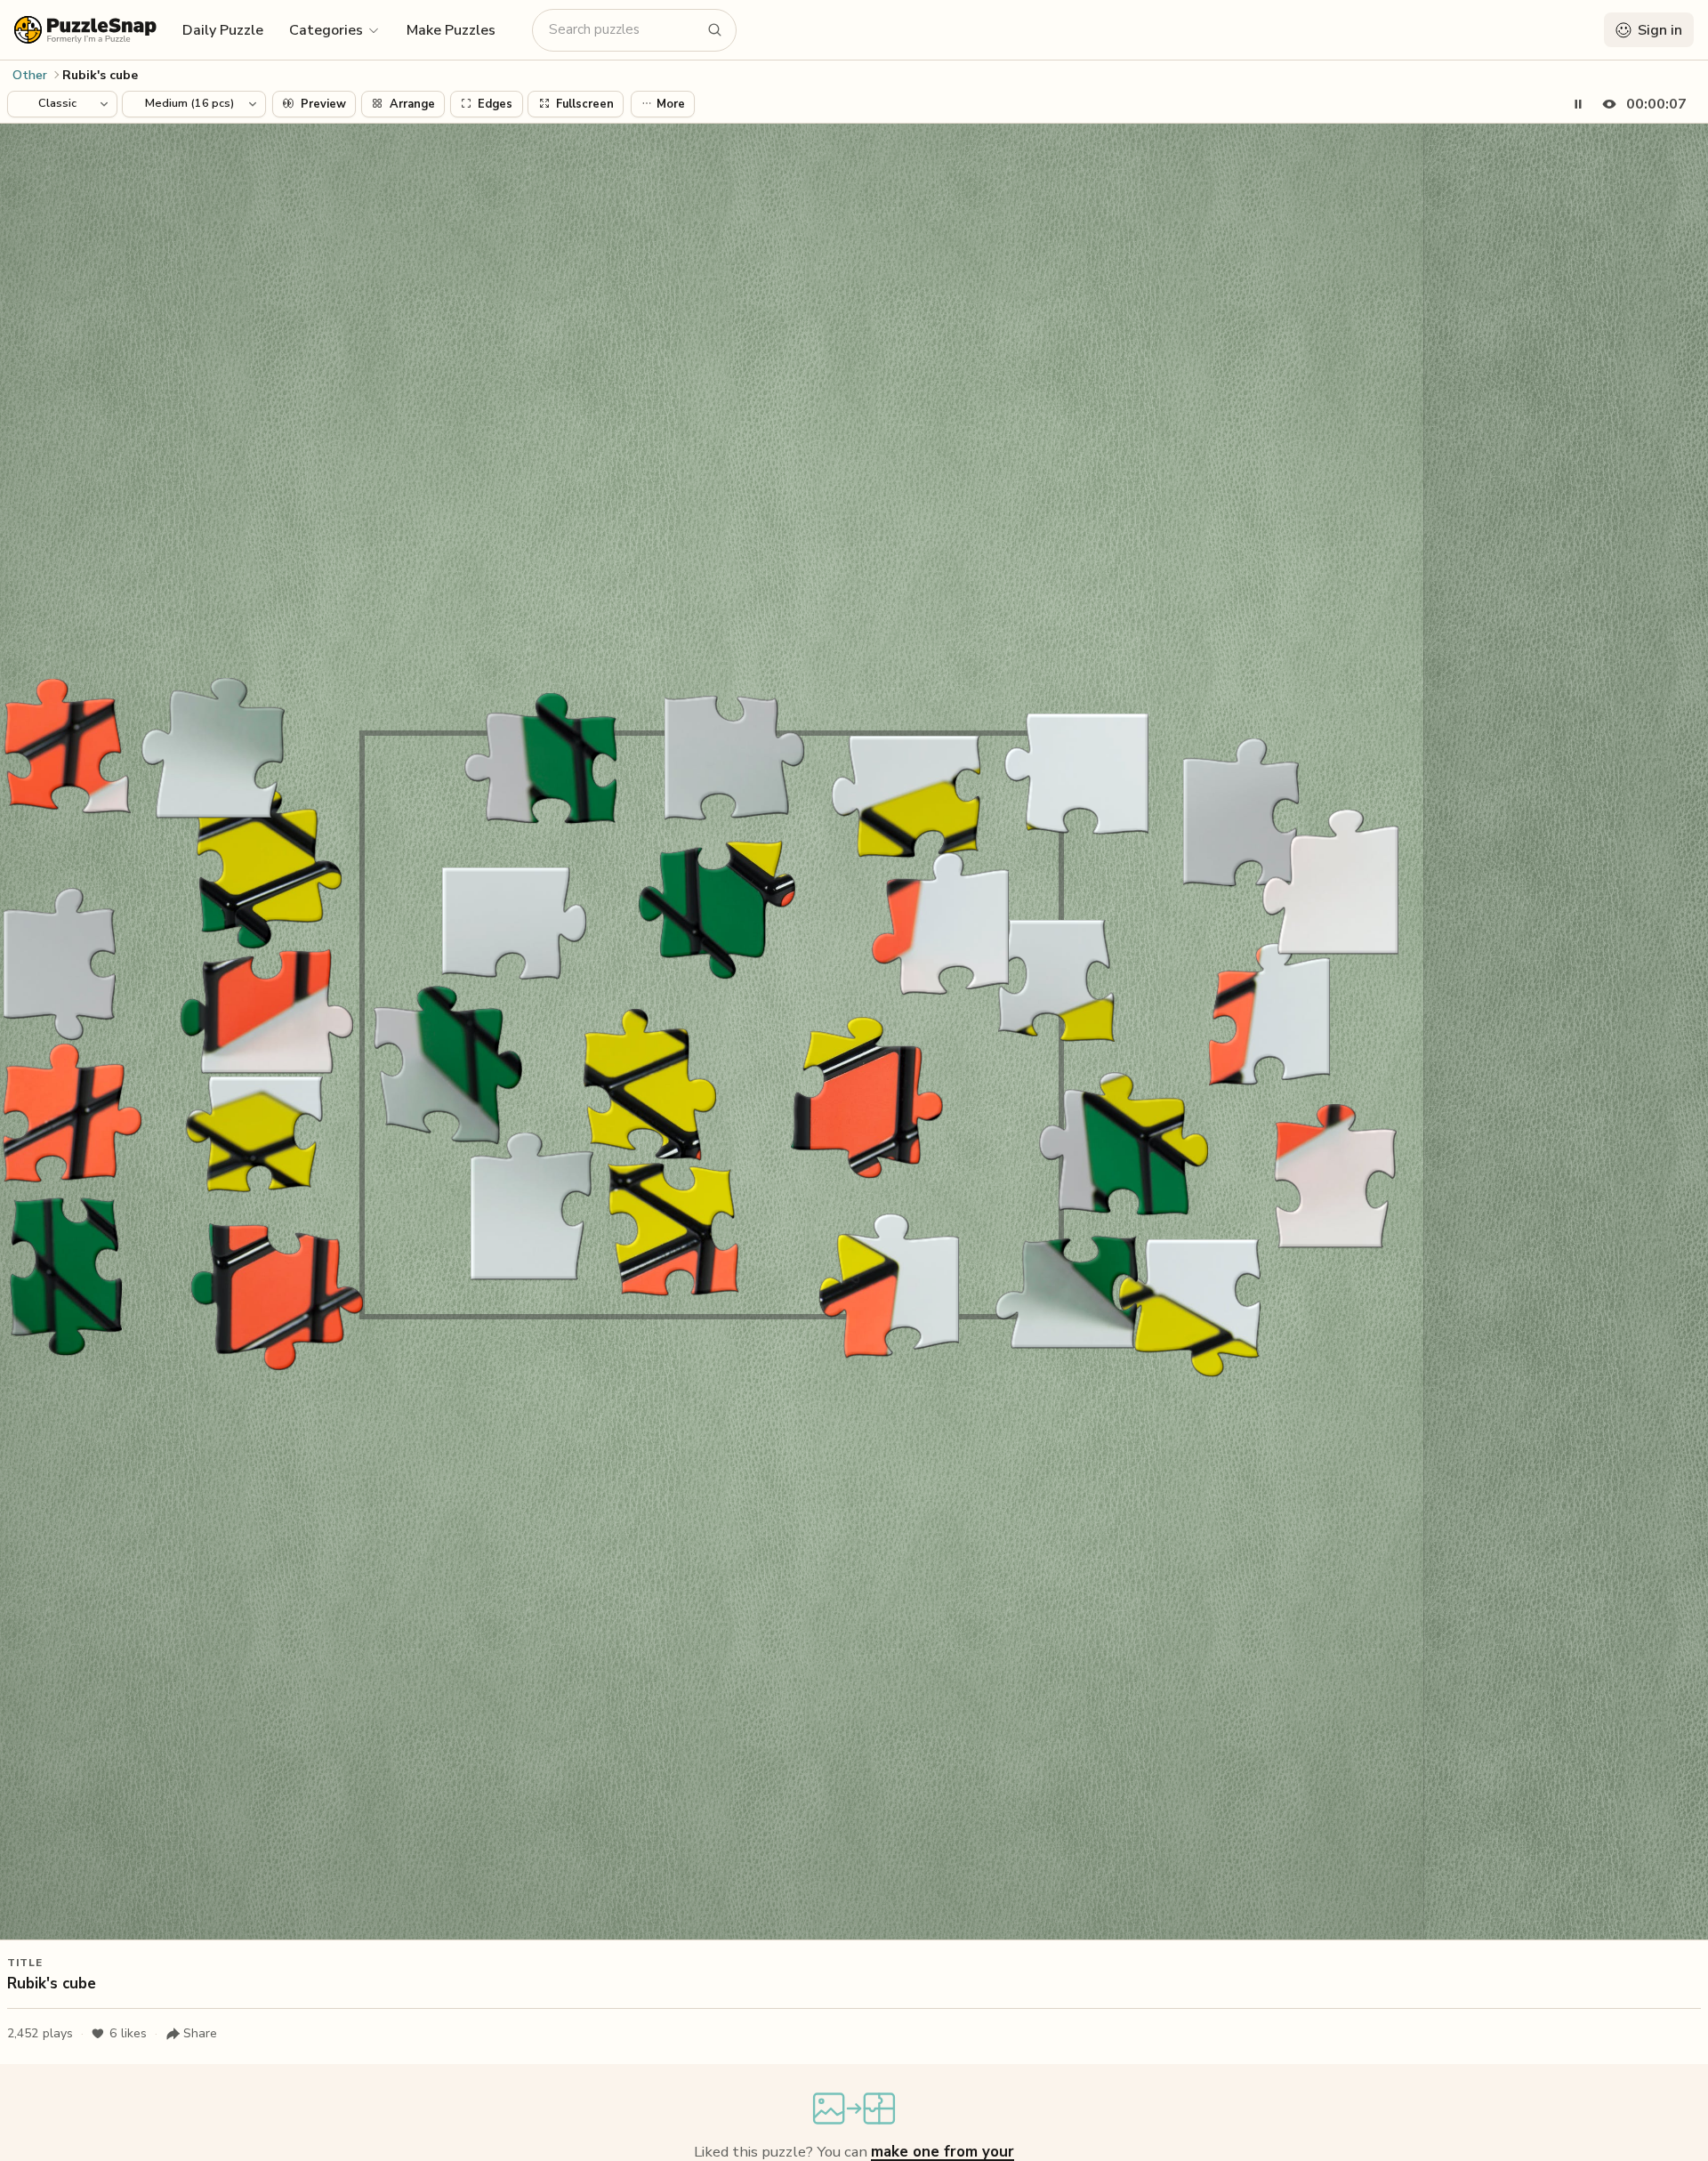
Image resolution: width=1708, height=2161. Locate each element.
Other (30, 75)
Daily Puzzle (223, 30)
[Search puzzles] (715, 30)
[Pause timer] (1578, 104)
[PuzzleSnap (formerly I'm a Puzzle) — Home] (85, 30)
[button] (335, 29)
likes (128, 2033)
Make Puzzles (451, 30)
